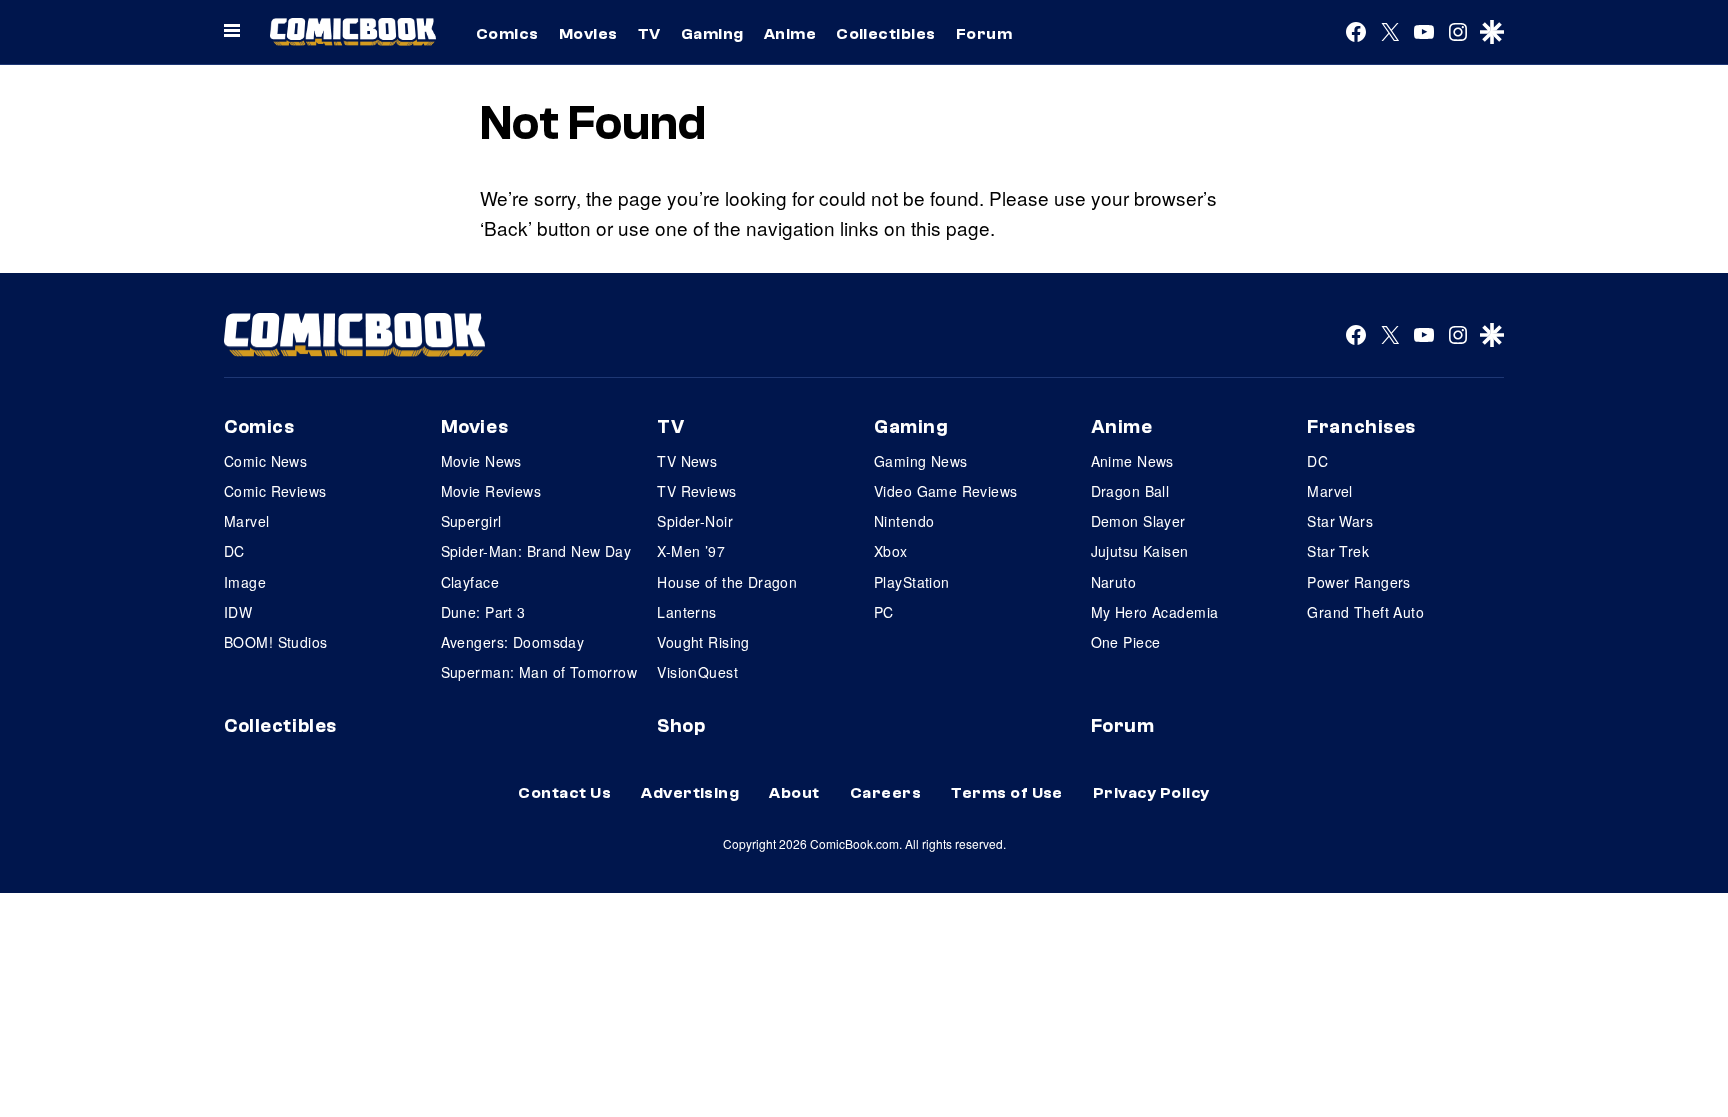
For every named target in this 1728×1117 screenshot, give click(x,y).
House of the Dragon (727, 582)
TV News (687, 461)
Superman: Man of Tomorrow (539, 672)
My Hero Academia (1155, 612)
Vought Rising (703, 642)
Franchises (1361, 427)
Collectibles (886, 34)
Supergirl (471, 521)
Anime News (1132, 461)
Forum (984, 34)
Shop (681, 726)
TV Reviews (696, 491)
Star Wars (1340, 521)
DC (234, 551)
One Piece (1126, 642)
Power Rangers (1358, 582)
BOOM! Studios (275, 642)
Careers (885, 793)
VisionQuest (697, 672)
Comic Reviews (275, 491)
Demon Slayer (1138, 521)
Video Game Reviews (946, 491)
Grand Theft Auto (1365, 612)
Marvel (247, 521)
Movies (588, 34)
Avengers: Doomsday (513, 642)
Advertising (690, 793)
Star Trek (1338, 551)
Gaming (712, 34)
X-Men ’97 (691, 551)
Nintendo (904, 521)
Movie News (481, 461)
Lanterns (686, 612)
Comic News (265, 461)
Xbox (891, 551)
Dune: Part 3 (483, 612)
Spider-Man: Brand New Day (536, 551)
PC (884, 612)
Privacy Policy (1151, 793)
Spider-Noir (695, 521)
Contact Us (564, 793)
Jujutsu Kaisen (1140, 551)
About (794, 793)
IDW (238, 612)
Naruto (1114, 582)
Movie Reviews (491, 491)
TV (649, 34)
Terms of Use (1007, 793)
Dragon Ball (1130, 491)
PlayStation (912, 582)
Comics (507, 34)
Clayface (470, 582)
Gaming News (921, 461)
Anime (790, 34)
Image (245, 582)
